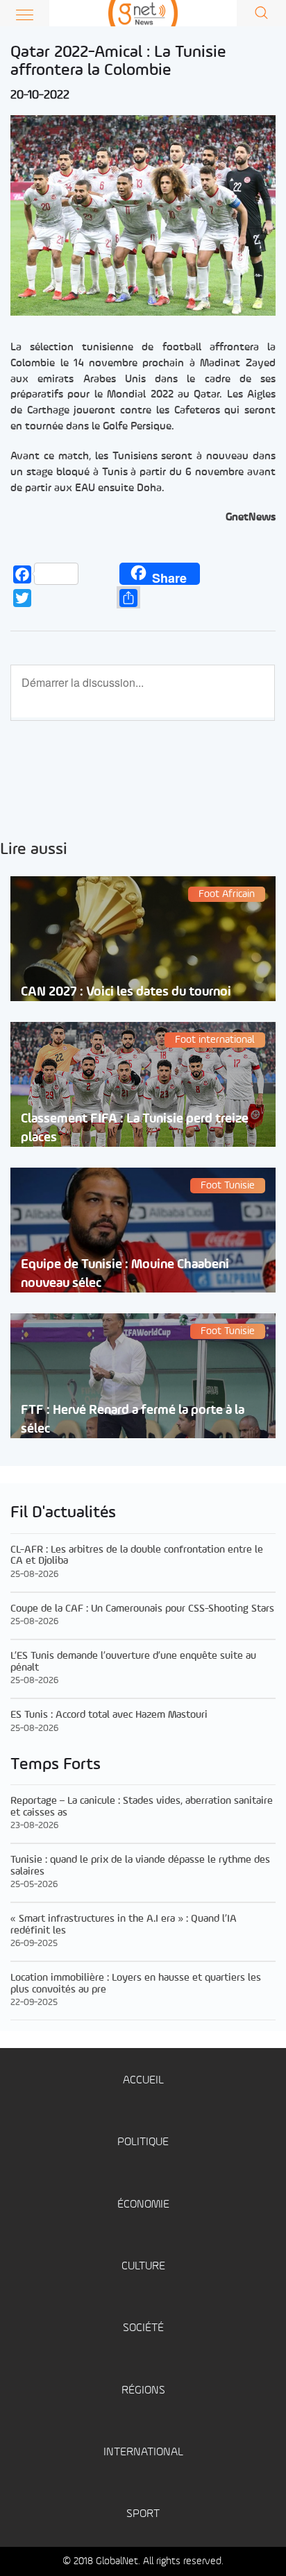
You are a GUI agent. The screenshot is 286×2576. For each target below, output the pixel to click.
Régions (143, 2390)
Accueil (143, 2080)
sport (143, 2514)
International (143, 2452)
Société (143, 2328)
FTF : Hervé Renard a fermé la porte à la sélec (133, 1419)
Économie (143, 2204)
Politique (143, 2142)
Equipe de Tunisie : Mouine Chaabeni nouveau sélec (125, 1274)
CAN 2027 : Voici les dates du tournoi (126, 992)
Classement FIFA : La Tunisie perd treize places (135, 1128)
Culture (143, 2266)
